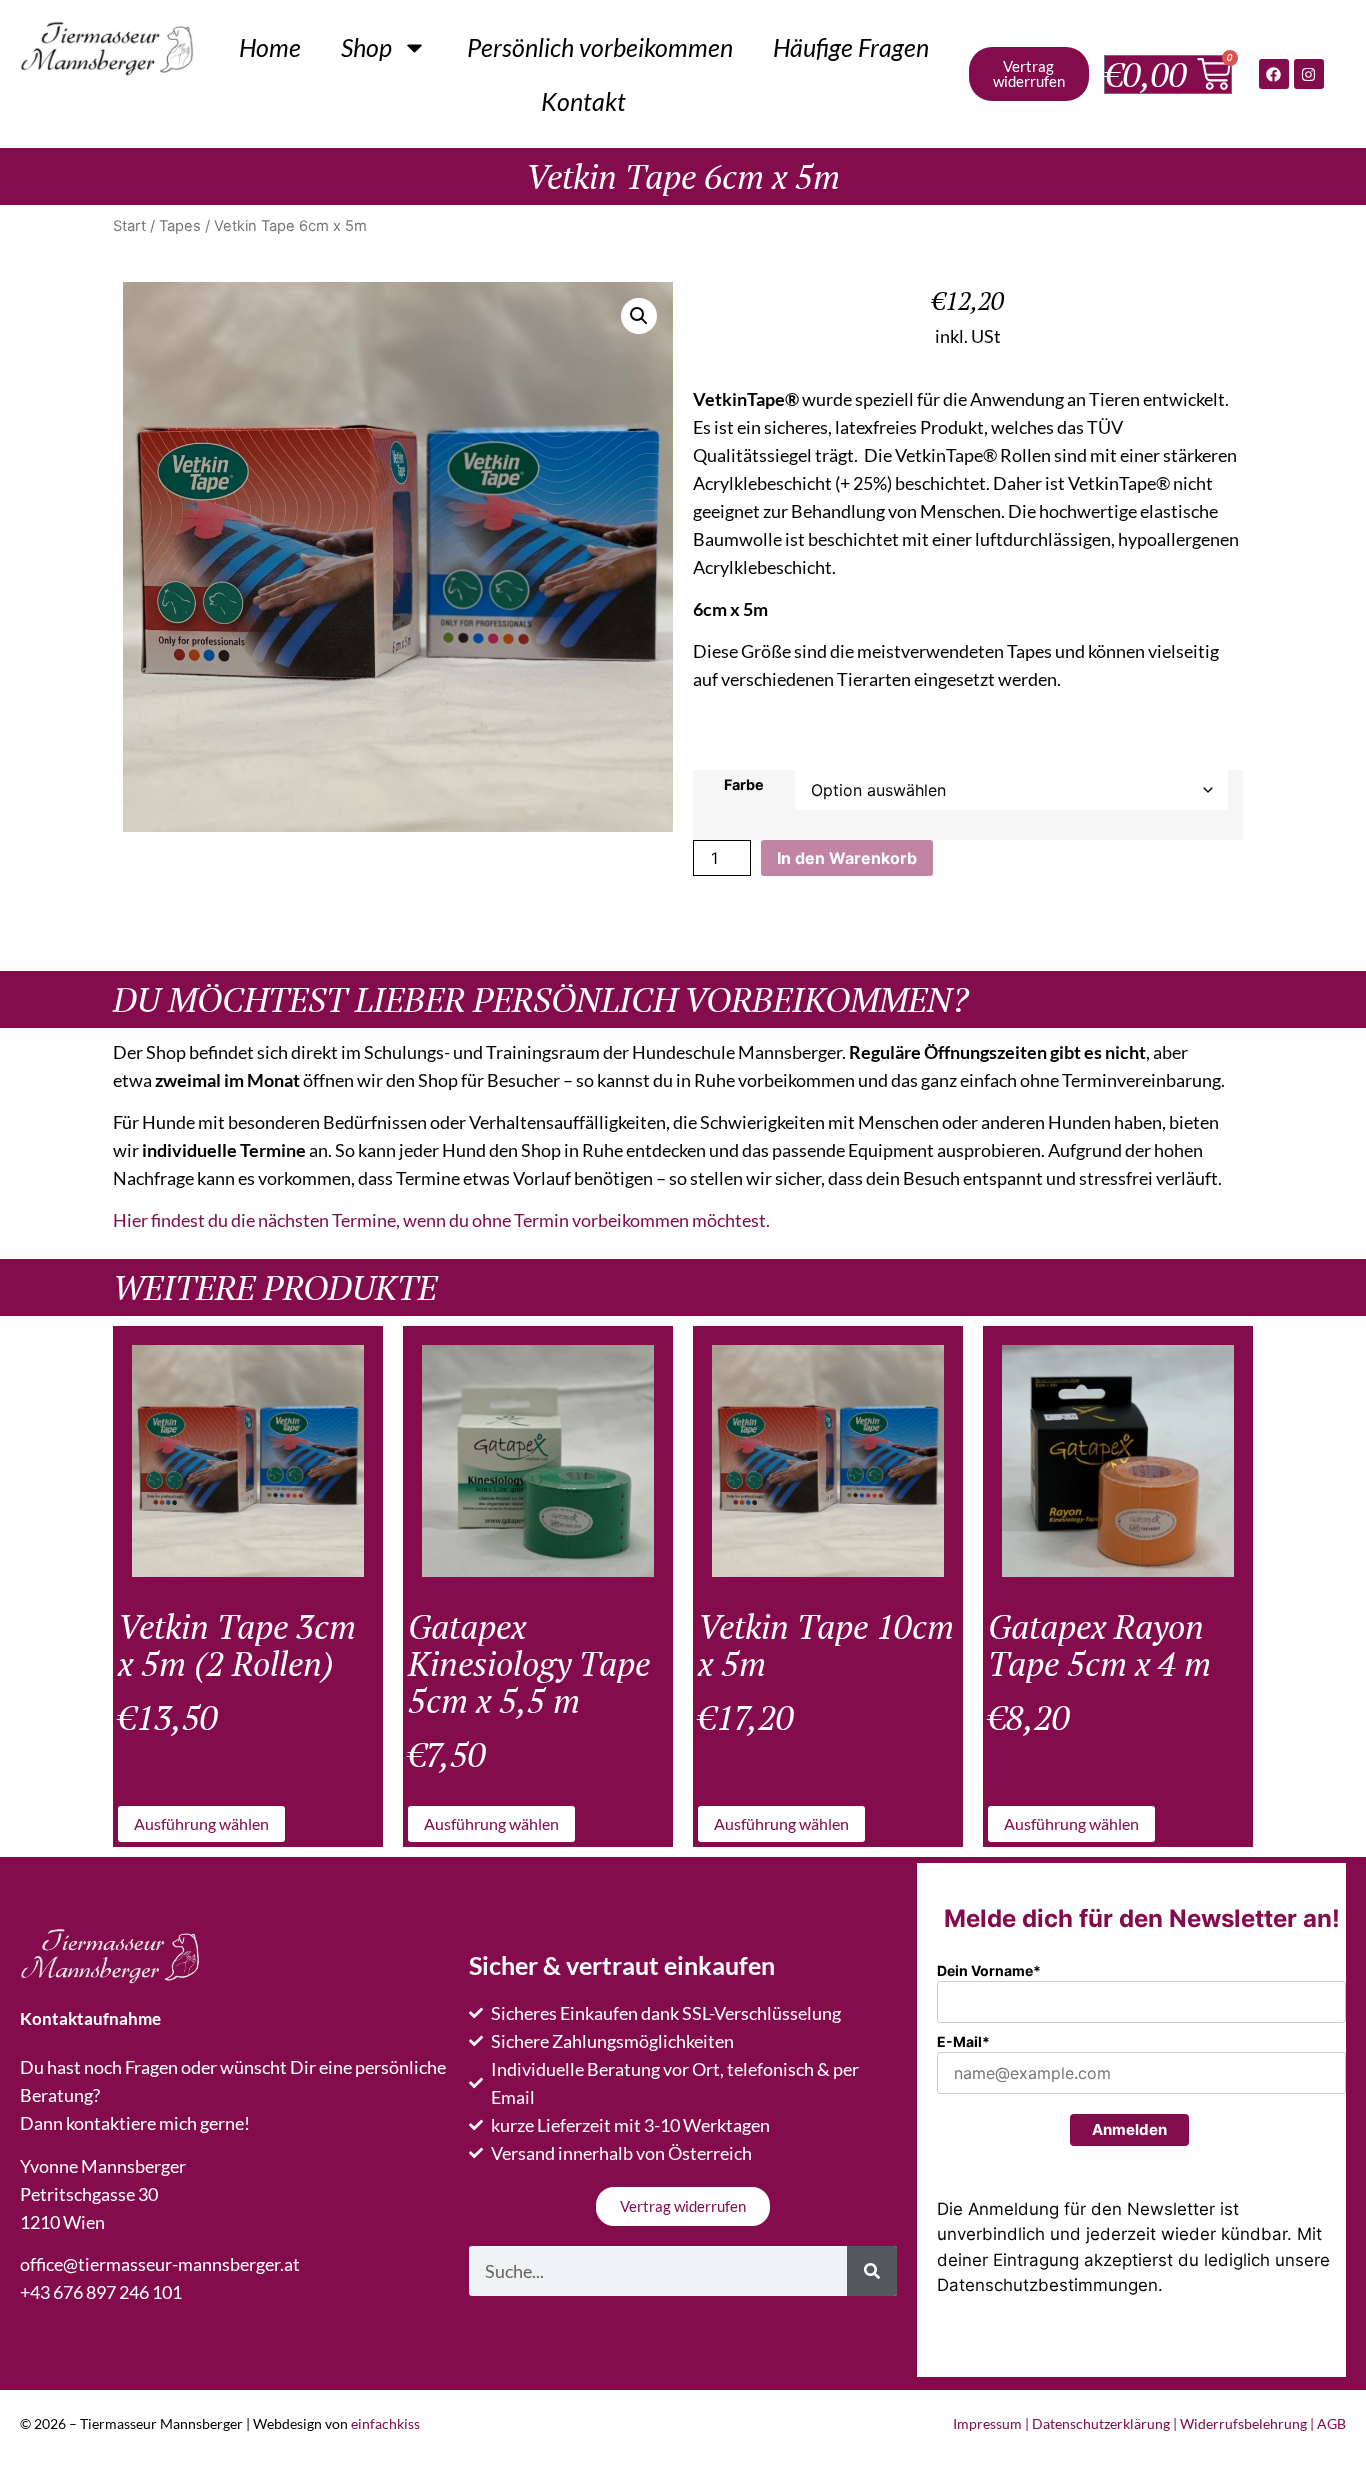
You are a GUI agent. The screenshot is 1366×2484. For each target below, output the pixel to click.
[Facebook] (1274, 74)
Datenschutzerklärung (1101, 2423)
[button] (639, 316)
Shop (366, 47)
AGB (1331, 2423)
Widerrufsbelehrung (1243, 2423)
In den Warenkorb (847, 858)
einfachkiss (385, 2423)
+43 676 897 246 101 (101, 2292)
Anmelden (1129, 2129)
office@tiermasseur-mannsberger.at (160, 2264)
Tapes (180, 226)
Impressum (987, 2423)
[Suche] (872, 2271)
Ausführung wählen (201, 1823)
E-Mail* (963, 2041)
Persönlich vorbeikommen (600, 47)
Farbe (744, 785)
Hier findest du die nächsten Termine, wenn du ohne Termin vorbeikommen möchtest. (441, 1220)
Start (129, 226)
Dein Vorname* (989, 1970)
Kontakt (583, 101)
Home (270, 47)
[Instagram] (1309, 74)
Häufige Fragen (851, 47)
